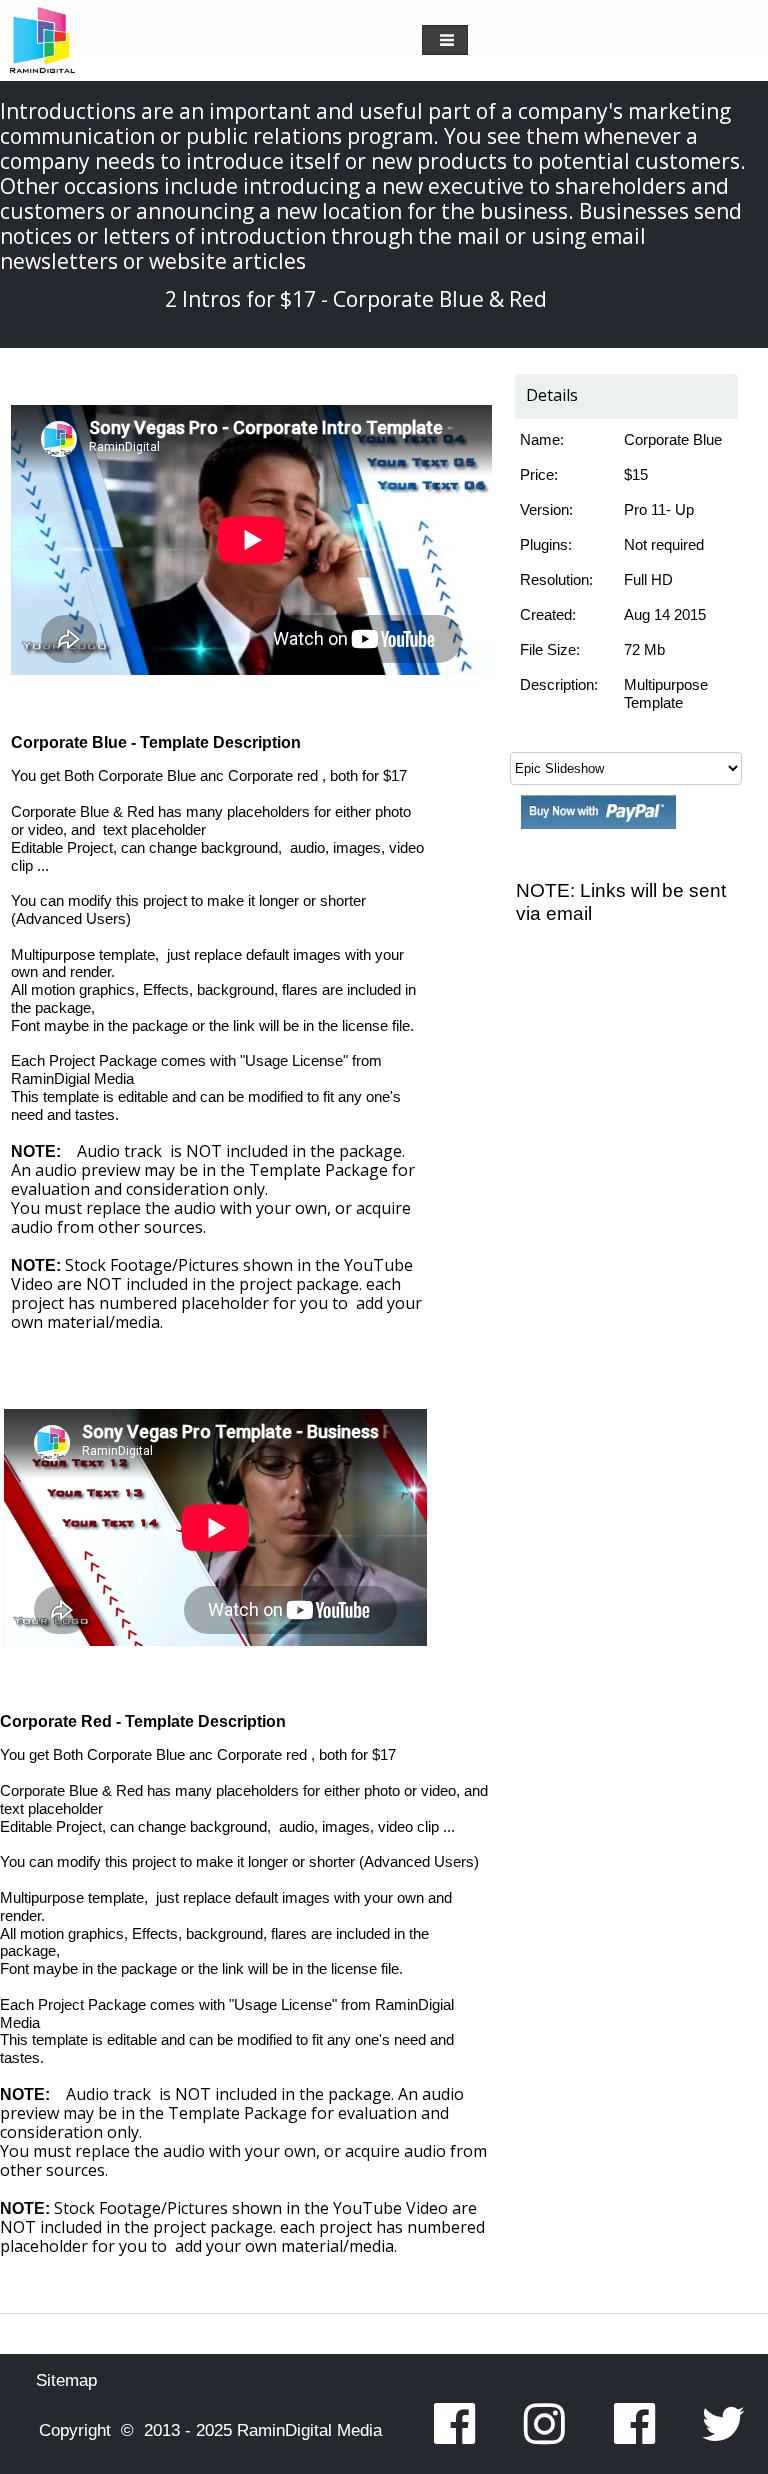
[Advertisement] (603, 1262)
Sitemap (66, 2380)
